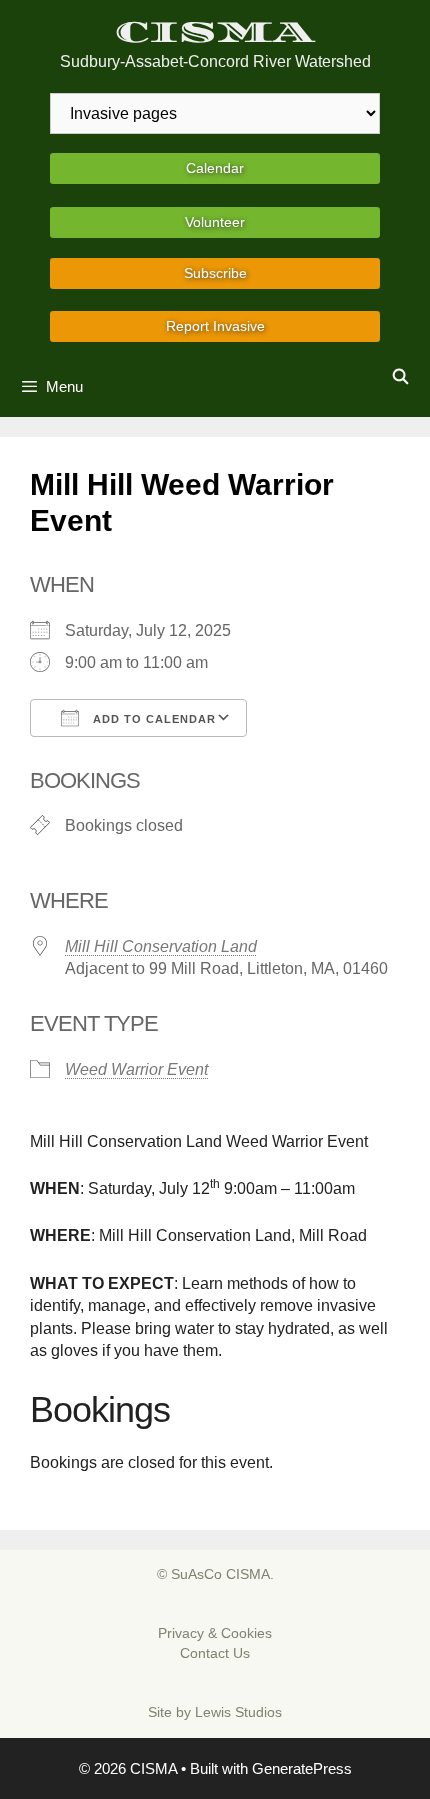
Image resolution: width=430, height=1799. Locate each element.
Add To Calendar (152, 719)
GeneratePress (302, 1768)
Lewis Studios (238, 1712)
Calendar (215, 168)
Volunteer (215, 222)
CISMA (215, 32)
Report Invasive (215, 326)
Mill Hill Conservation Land (161, 946)
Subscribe (215, 273)
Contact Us (215, 1653)
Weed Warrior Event (136, 1069)
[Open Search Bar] (400, 377)
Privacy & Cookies (215, 1633)
